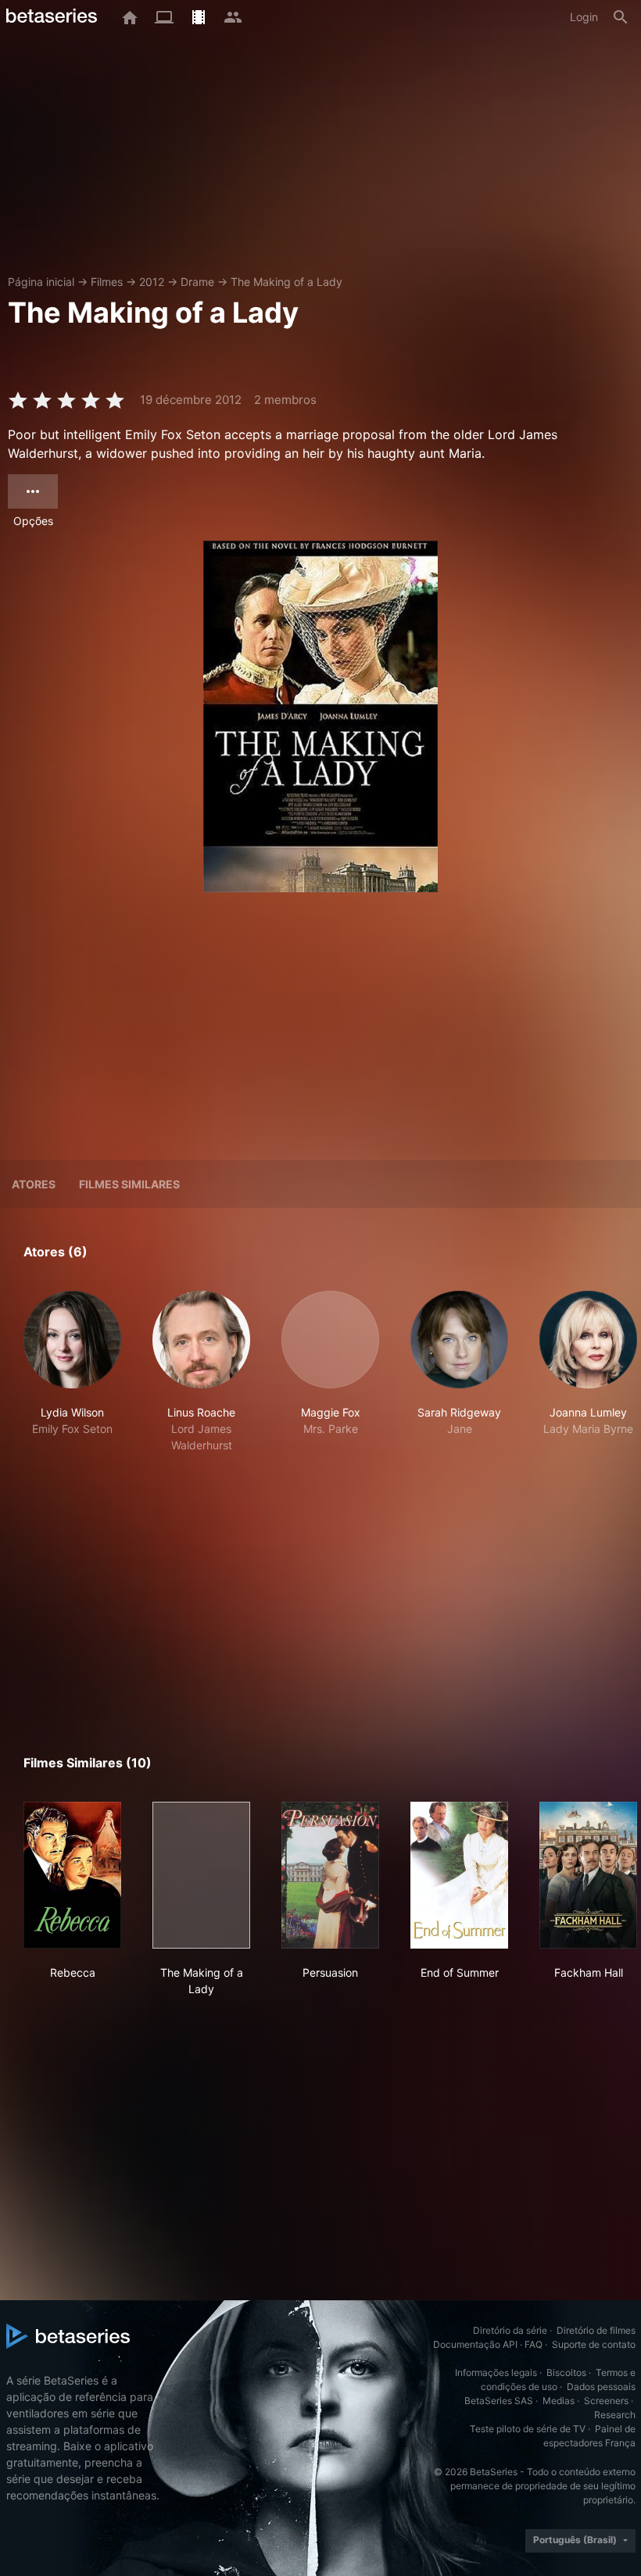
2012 (152, 282)
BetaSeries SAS (499, 2401)
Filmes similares (129, 1184)
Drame (197, 282)
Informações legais (496, 2372)
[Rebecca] (72, 1875)
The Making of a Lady (286, 282)
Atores (34, 1184)
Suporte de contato (594, 2344)
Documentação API (475, 2344)
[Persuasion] (330, 1875)
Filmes (107, 282)
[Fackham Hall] (588, 1875)
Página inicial (41, 282)
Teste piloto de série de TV (528, 2429)
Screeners (606, 2401)
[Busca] (621, 17)
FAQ (534, 2344)
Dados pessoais (601, 2387)
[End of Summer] (459, 1875)
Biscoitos (566, 2372)
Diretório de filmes (596, 2330)
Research (615, 2415)
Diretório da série (510, 2330)
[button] (72, 1372)
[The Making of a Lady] (201, 1875)
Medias (559, 2401)
